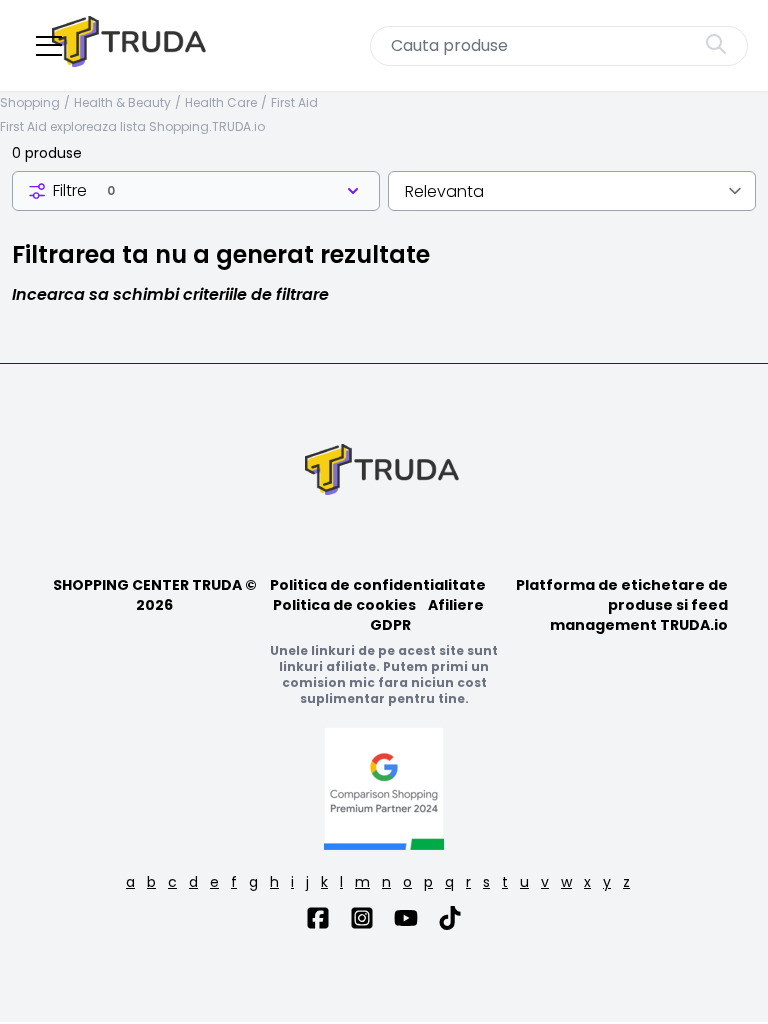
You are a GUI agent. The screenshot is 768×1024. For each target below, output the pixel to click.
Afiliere (456, 605)
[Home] (131, 45)
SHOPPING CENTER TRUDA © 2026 (155, 595)
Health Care (221, 103)
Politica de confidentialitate (378, 585)
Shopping (30, 103)
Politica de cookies (344, 605)
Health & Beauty (122, 103)
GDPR (390, 625)
